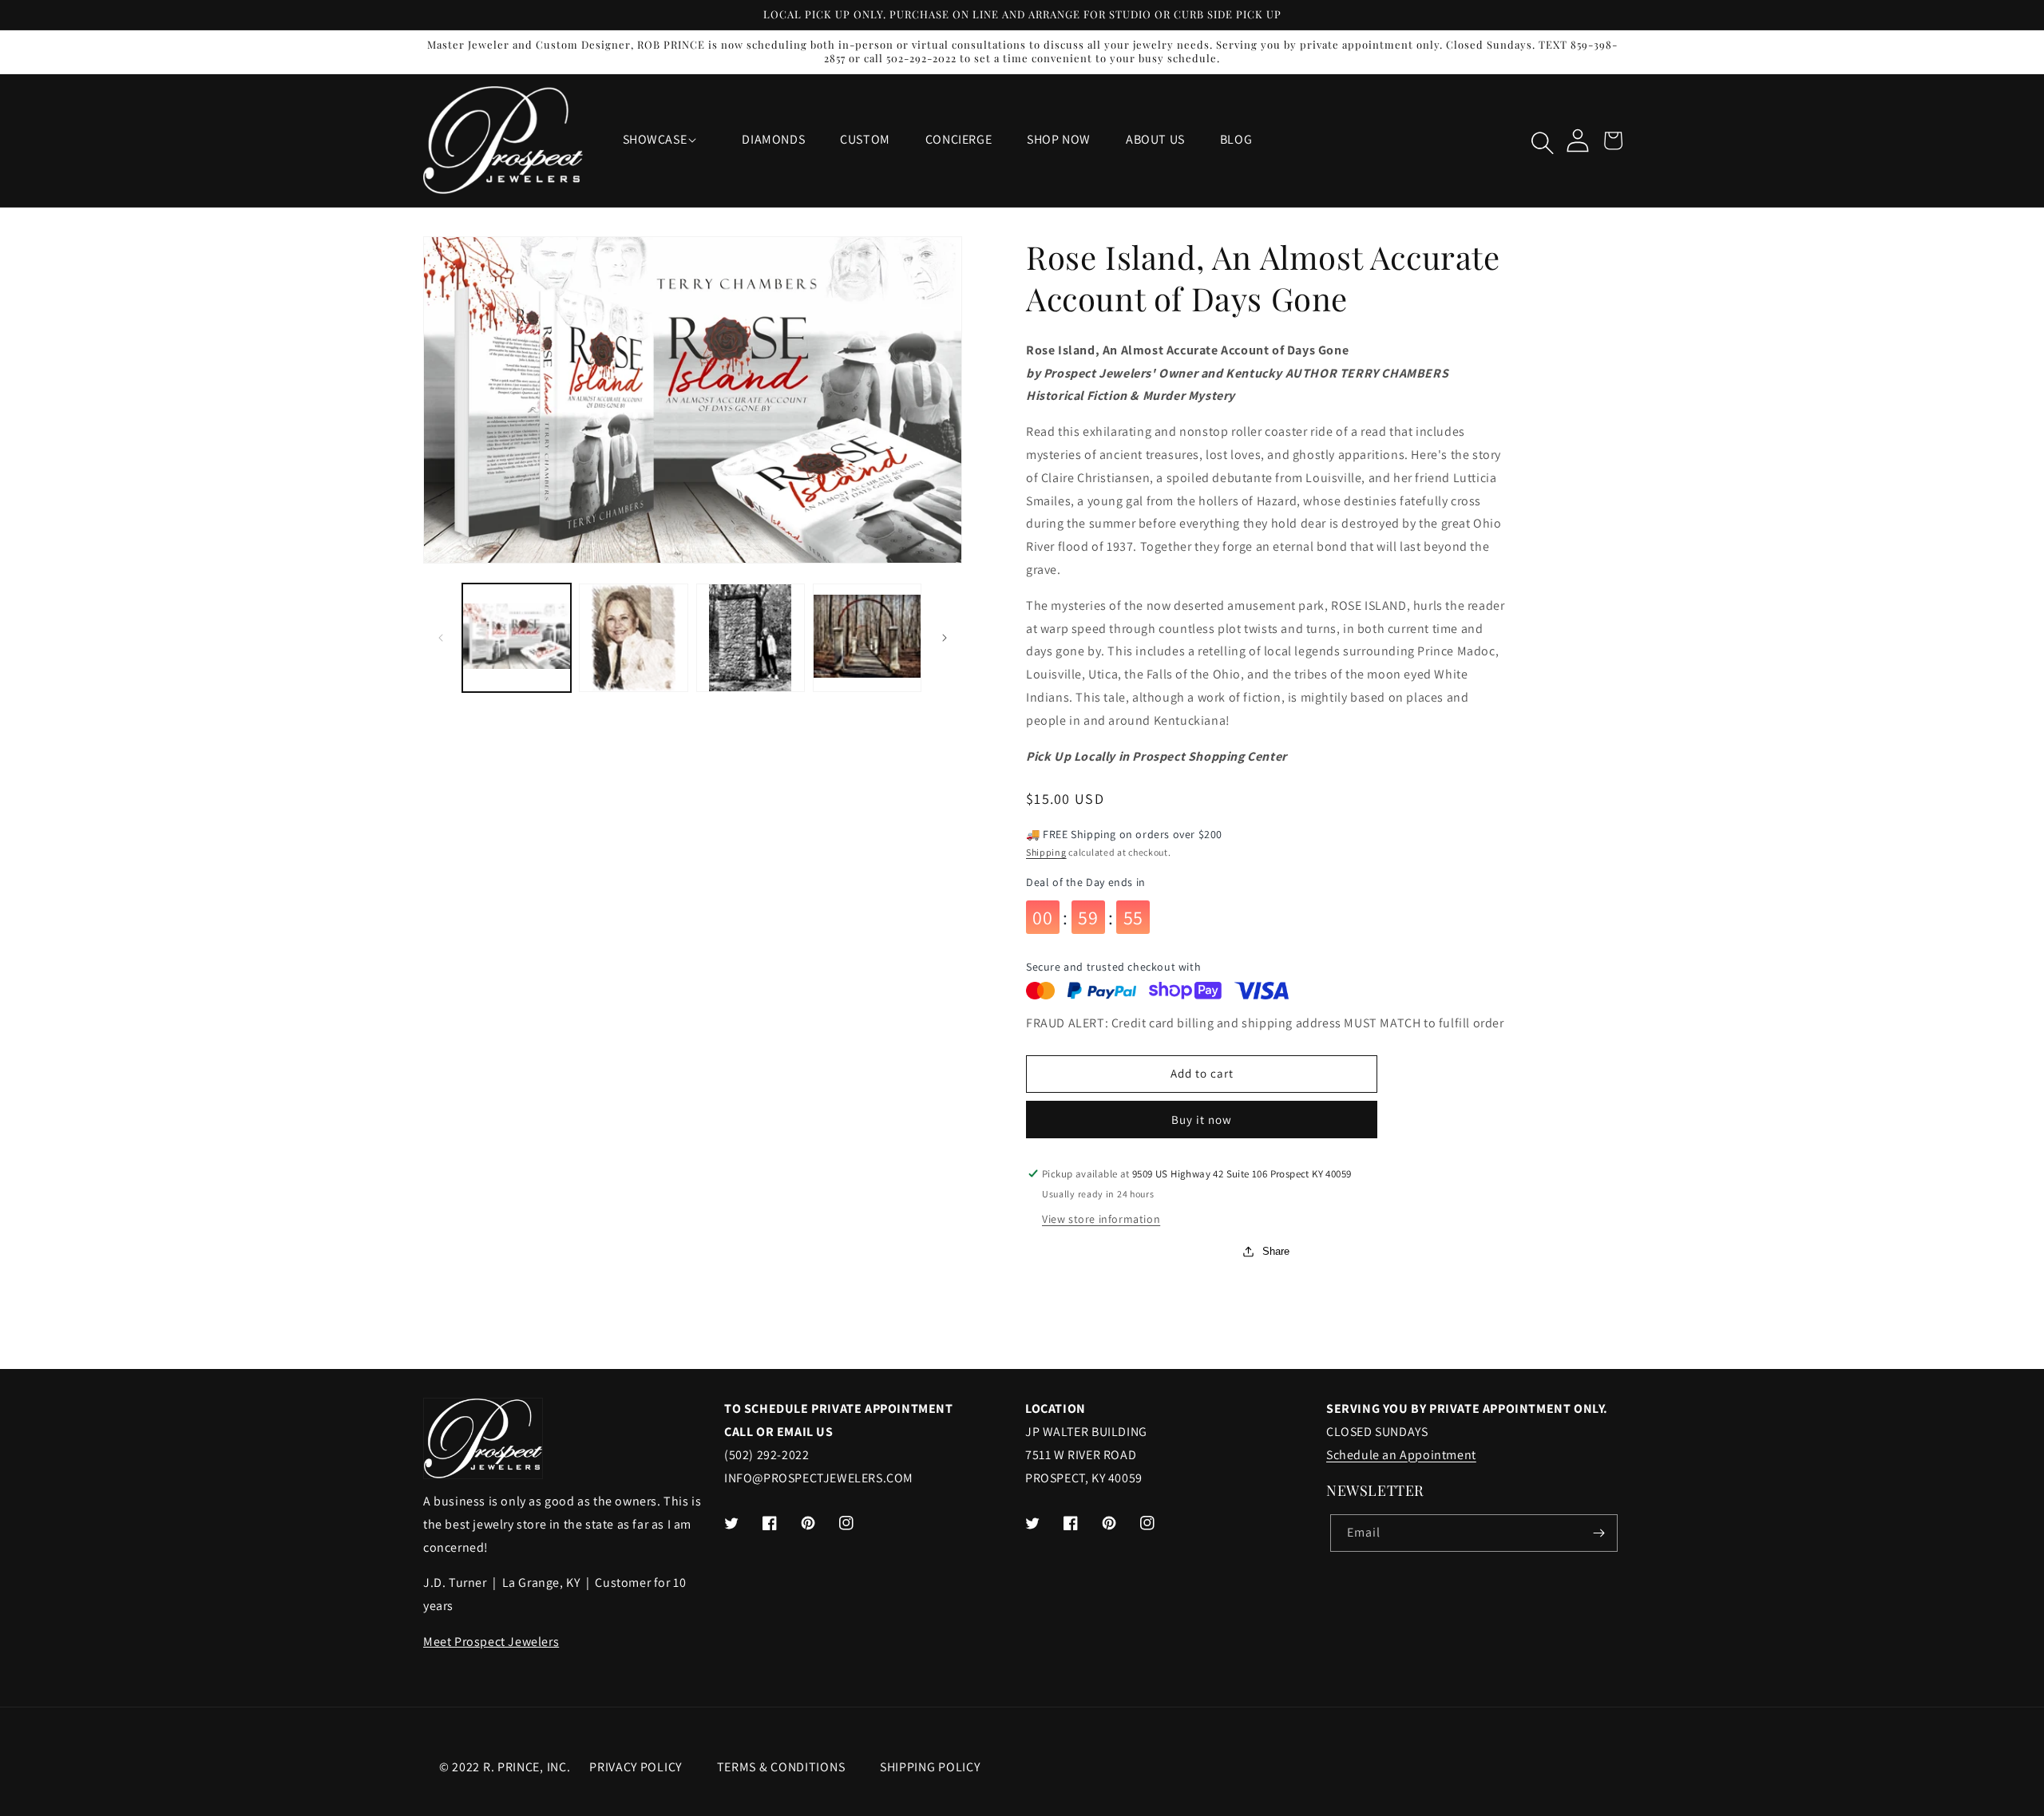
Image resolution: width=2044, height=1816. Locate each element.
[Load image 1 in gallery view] (517, 638)
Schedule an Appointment (1401, 1455)
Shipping (1046, 852)
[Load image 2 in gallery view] (633, 638)
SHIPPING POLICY (930, 1767)
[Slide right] (945, 638)
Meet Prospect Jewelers (491, 1642)
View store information (1101, 1219)
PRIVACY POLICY (636, 1767)
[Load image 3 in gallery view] (751, 638)
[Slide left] (441, 638)
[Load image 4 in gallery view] (867, 638)
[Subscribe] (1599, 1533)
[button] (665, 140)
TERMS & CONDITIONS (781, 1767)
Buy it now (1202, 1120)
